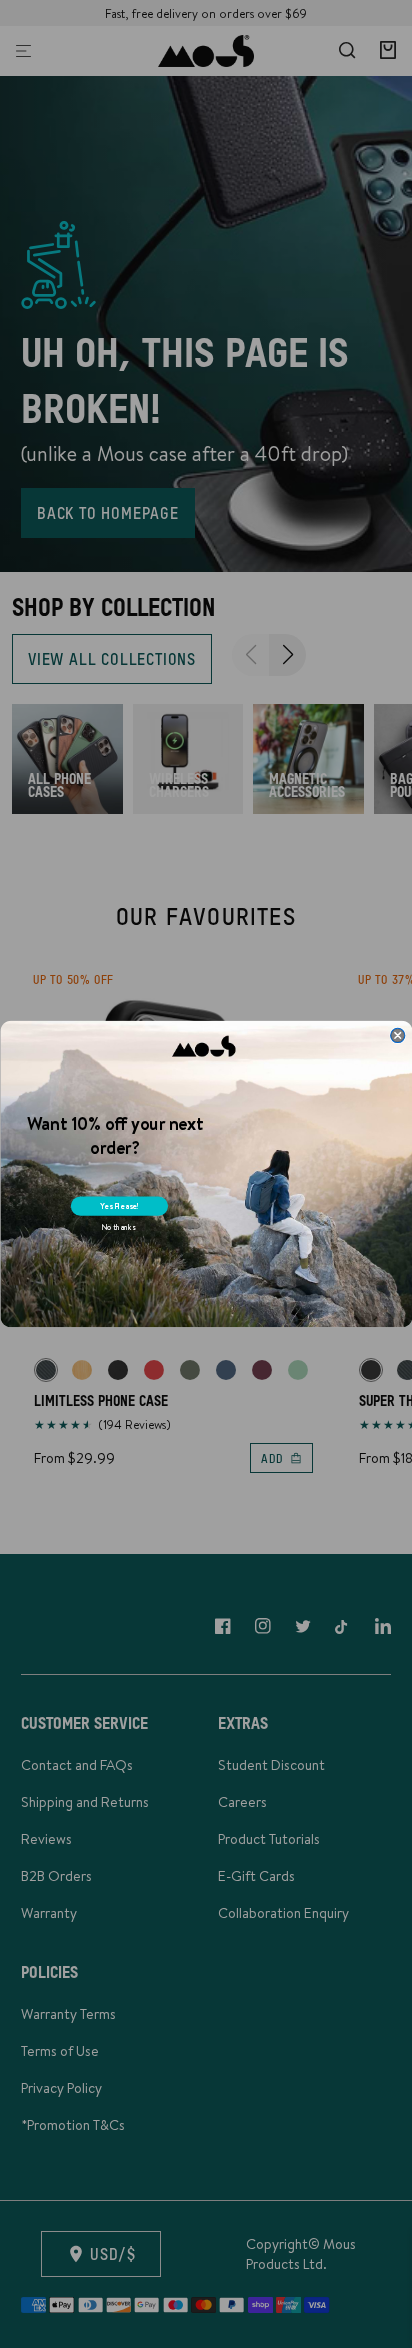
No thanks (117, 1227)
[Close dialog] (397, 1035)
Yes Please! (119, 1205)
